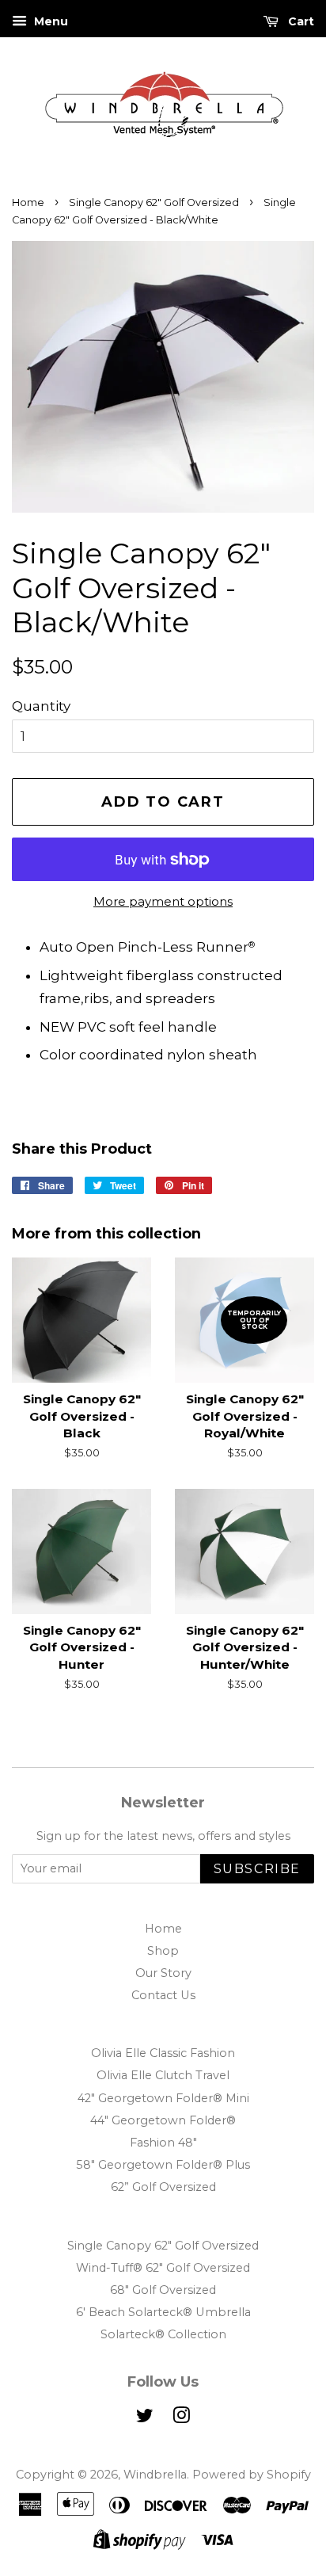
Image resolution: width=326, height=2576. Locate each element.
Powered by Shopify (252, 2475)
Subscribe (257, 1869)
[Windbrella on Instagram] (181, 2418)
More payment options (163, 901)
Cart (299, 21)
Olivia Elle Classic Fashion (163, 2053)
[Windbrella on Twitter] (145, 2418)
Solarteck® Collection (163, 2334)
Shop (163, 1951)
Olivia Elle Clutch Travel (163, 2075)
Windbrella (155, 2475)
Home (28, 202)
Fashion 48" (163, 2143)
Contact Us (163, 1995)
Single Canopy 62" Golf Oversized (154, 202)
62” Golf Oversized (163, 2187)
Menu (49, 21)
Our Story (163, 1973)
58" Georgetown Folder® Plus (163, 2165)
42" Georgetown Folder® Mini (163, 2098)
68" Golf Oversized (163, 2290)
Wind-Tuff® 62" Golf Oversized (163, 2268)
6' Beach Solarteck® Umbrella (163, 2312)
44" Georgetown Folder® (163, 2120)
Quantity (41, 706)
